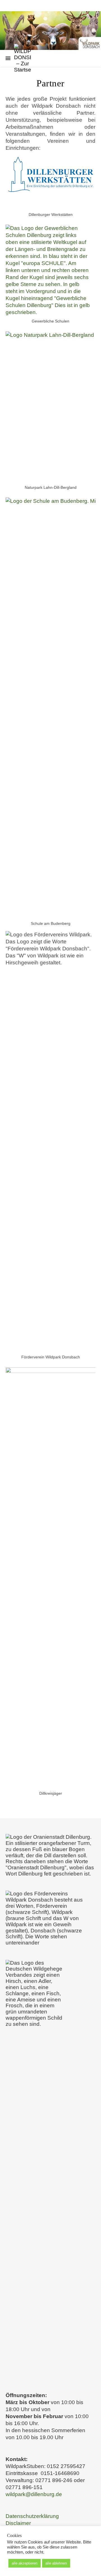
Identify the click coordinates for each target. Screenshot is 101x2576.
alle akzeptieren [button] (25, 2563)
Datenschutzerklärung (32, 2516)
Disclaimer (18, 2523)
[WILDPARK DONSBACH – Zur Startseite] (50, 31)
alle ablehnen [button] (56, 2563)
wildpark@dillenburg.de (34, 2494)
